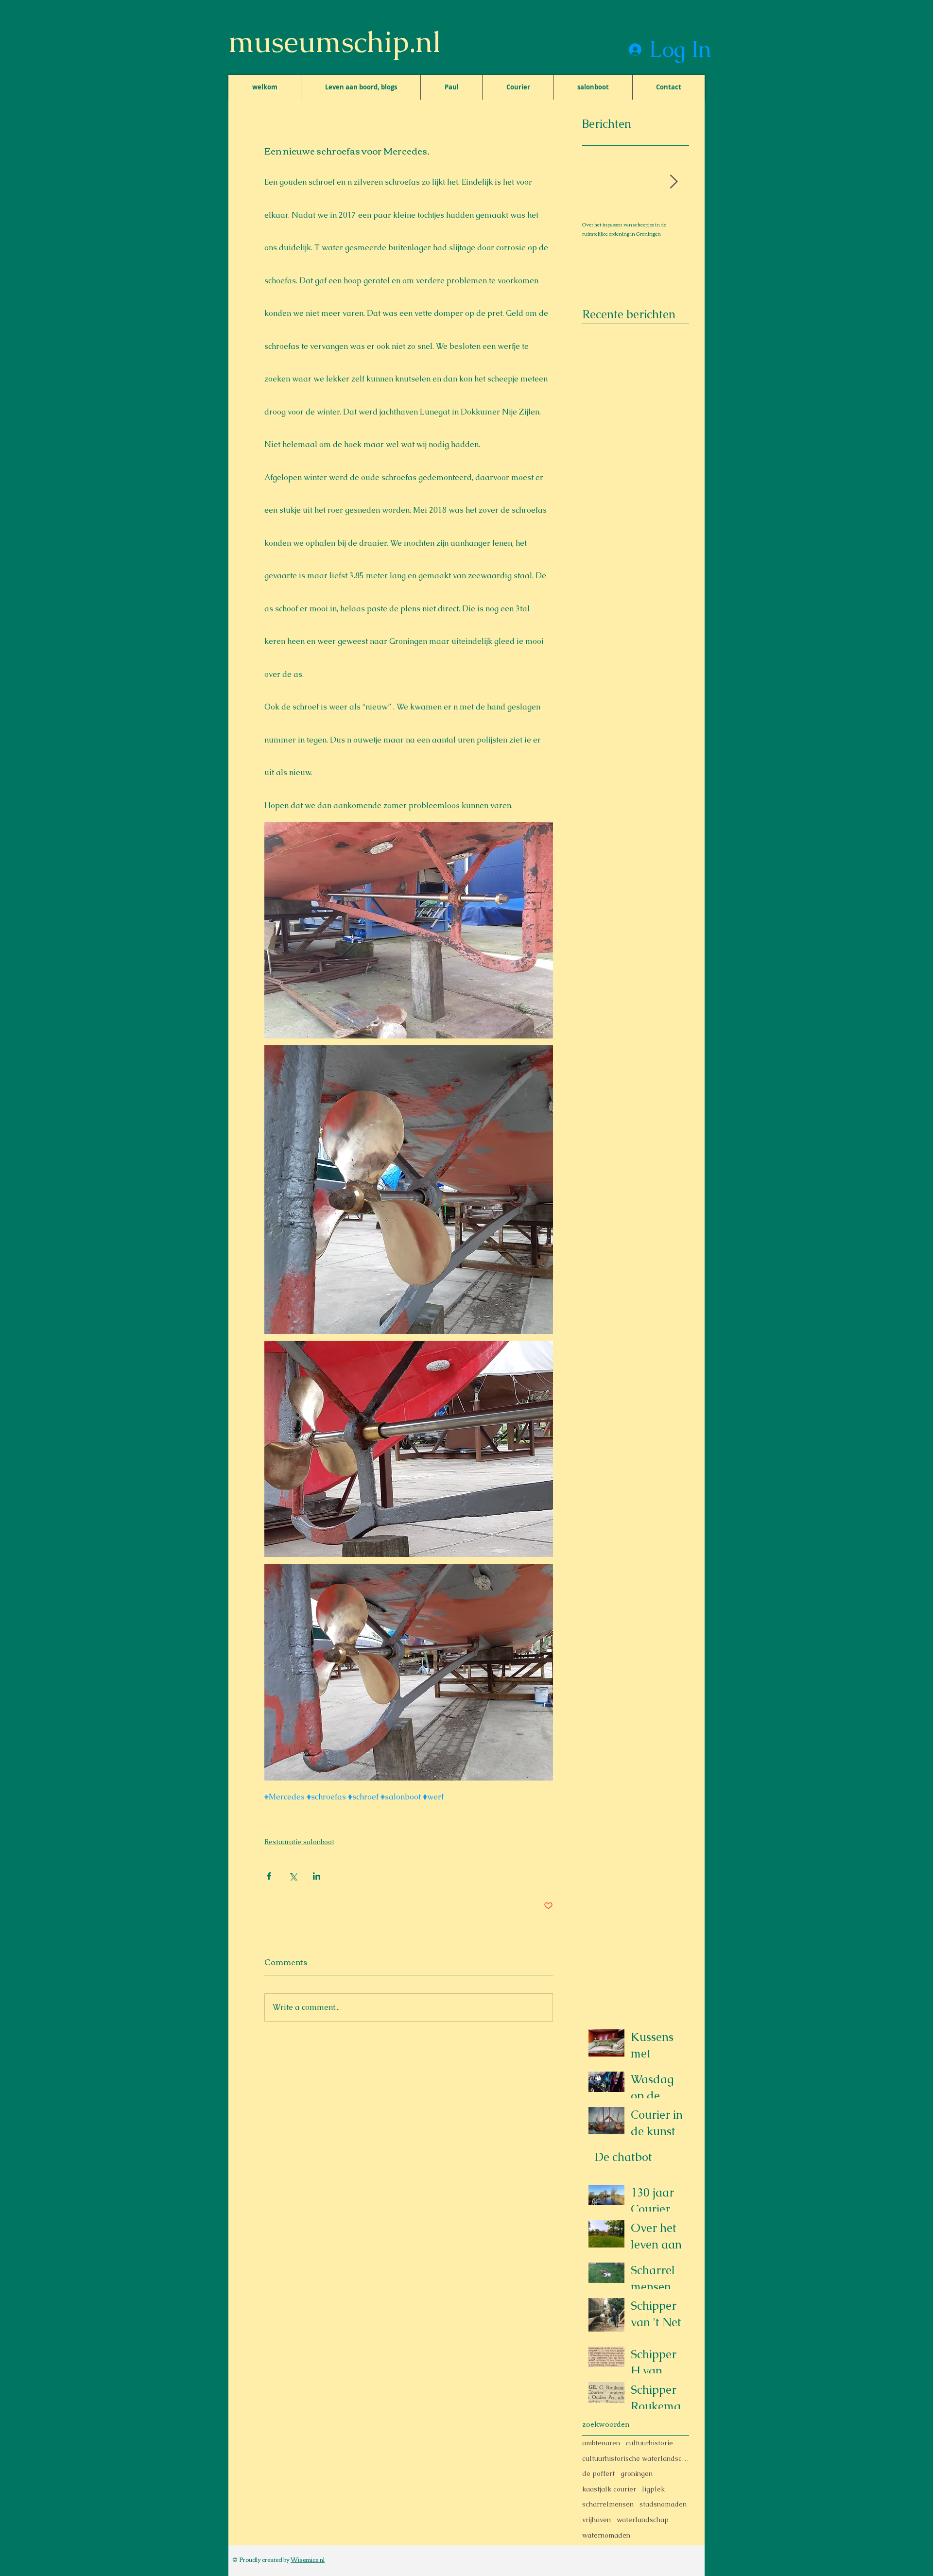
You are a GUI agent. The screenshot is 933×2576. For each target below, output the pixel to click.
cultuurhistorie (649, 2443)
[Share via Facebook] (269, 1876)
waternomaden (606, 2535)
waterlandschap (643, 2520)
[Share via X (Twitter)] (293, 1876)
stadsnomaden (663, 2504)
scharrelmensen (608, 2504)
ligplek (653, 2489)
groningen (637, 2473)
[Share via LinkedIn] (317, 1876)
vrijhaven (596, 2520)
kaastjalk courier (609, 2489)
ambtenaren (601, 2443)
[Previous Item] (598, 182)
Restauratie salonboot (299, 1842)
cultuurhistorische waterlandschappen (636, 2458)
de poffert (598, 2473)
